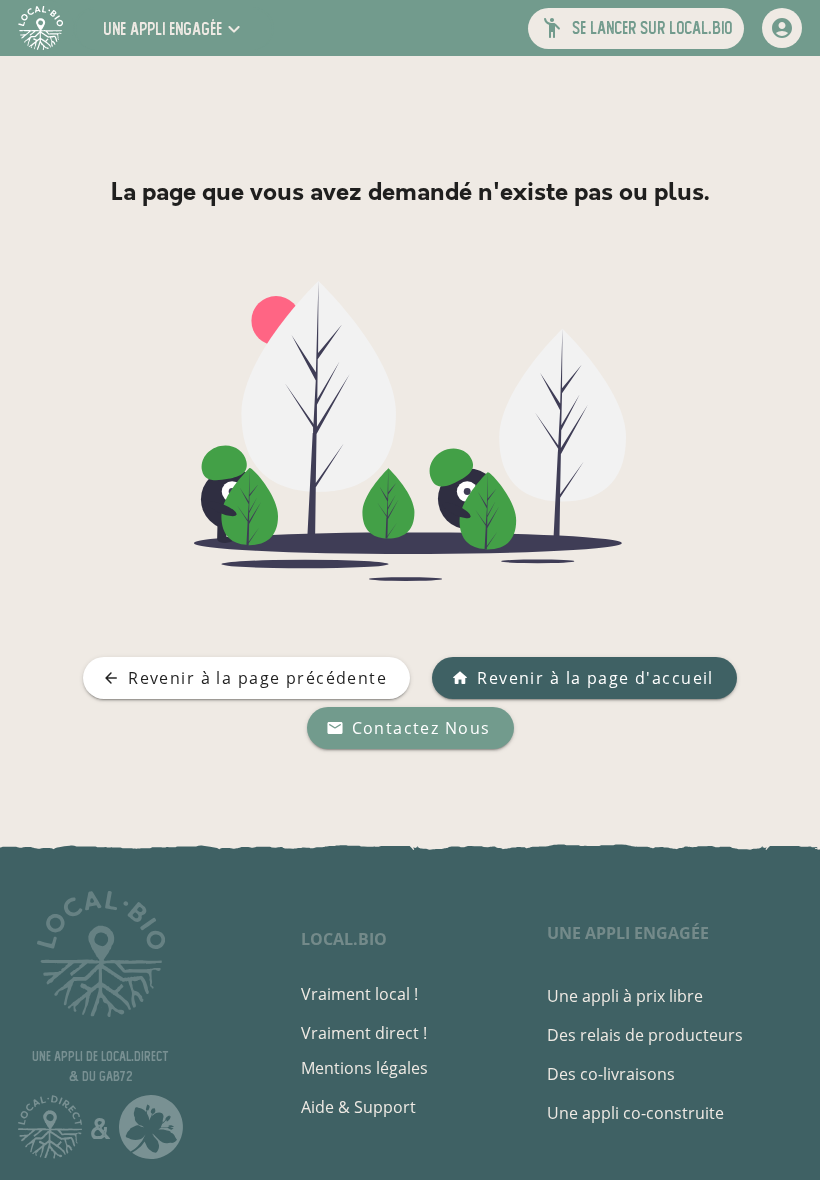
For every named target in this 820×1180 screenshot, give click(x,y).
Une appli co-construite (635, 1113)
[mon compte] (782, 28)
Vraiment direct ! (364, 1033)
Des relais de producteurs (645, 1035)
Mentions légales (364, 1068)
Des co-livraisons (611, 1074)
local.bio (344, 939)
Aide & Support (358, 1107)
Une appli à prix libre (625, 996)
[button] (174, 28)
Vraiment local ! (359, 994)
